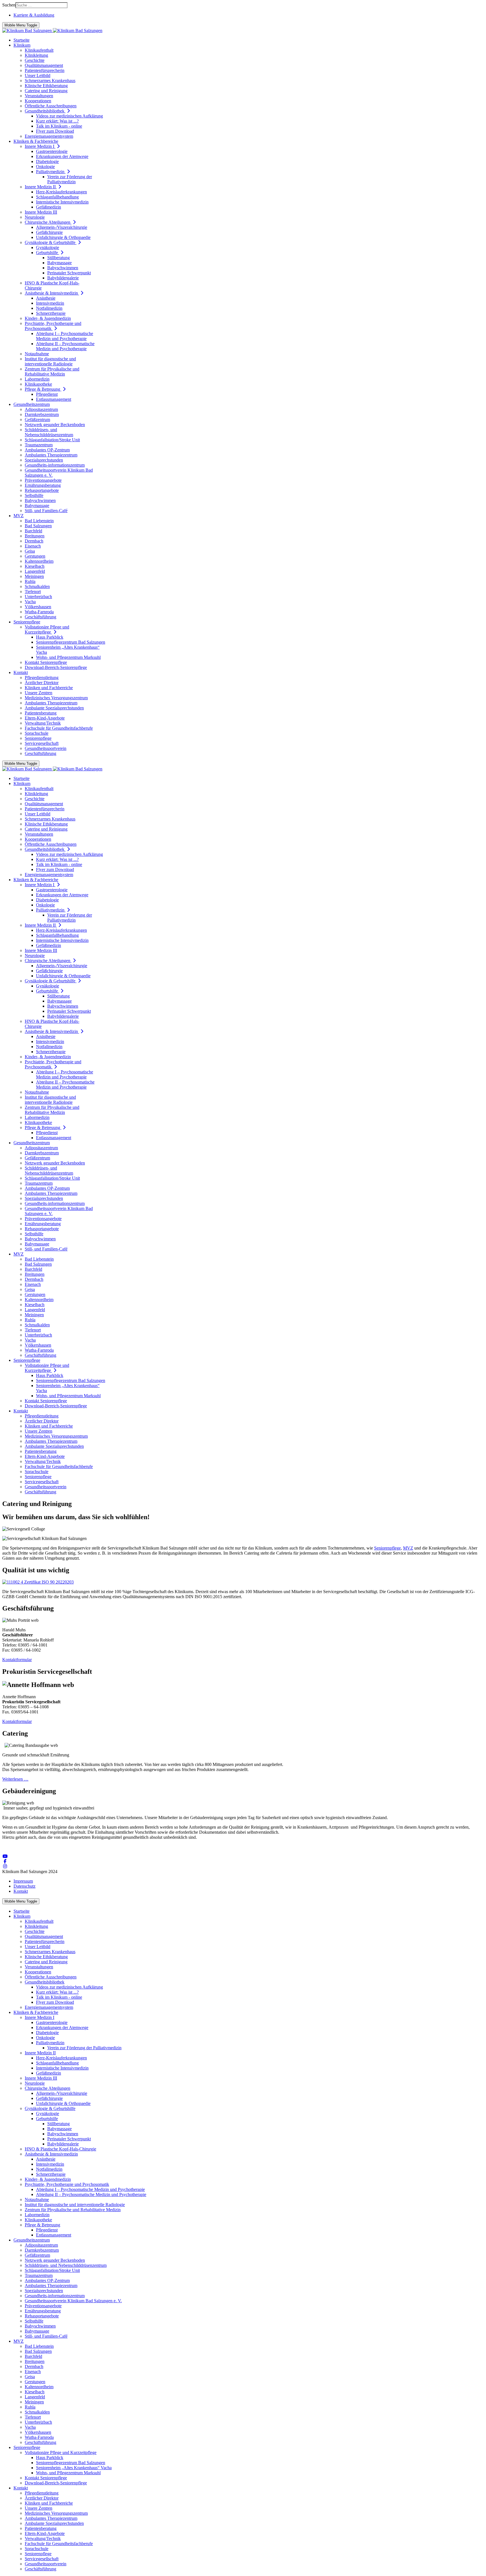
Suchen (9, 5)
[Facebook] (5, 1861)
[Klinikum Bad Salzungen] (52, 30)
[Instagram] (5, 1866)
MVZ (408, 1548)
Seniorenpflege (387, 1548)
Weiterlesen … (15, 1779)
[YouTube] (5, 1856)
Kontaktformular (17, 1660)
